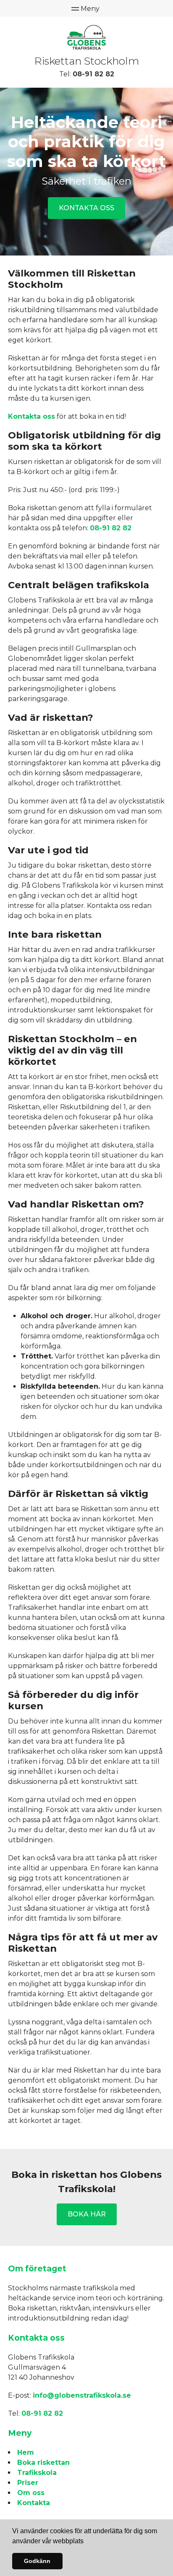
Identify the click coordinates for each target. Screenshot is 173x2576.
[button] (86, 2542)
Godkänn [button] (37, 2561)
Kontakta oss (86, 208)
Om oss (31, 2493)
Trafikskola (37, 2473)
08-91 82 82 (93, 74)
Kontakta (34, 2503)
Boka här (87, 2214)
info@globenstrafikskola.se (82, 2395)
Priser (28, 2483)
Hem (26, 2452)
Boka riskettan (43, 2463)
